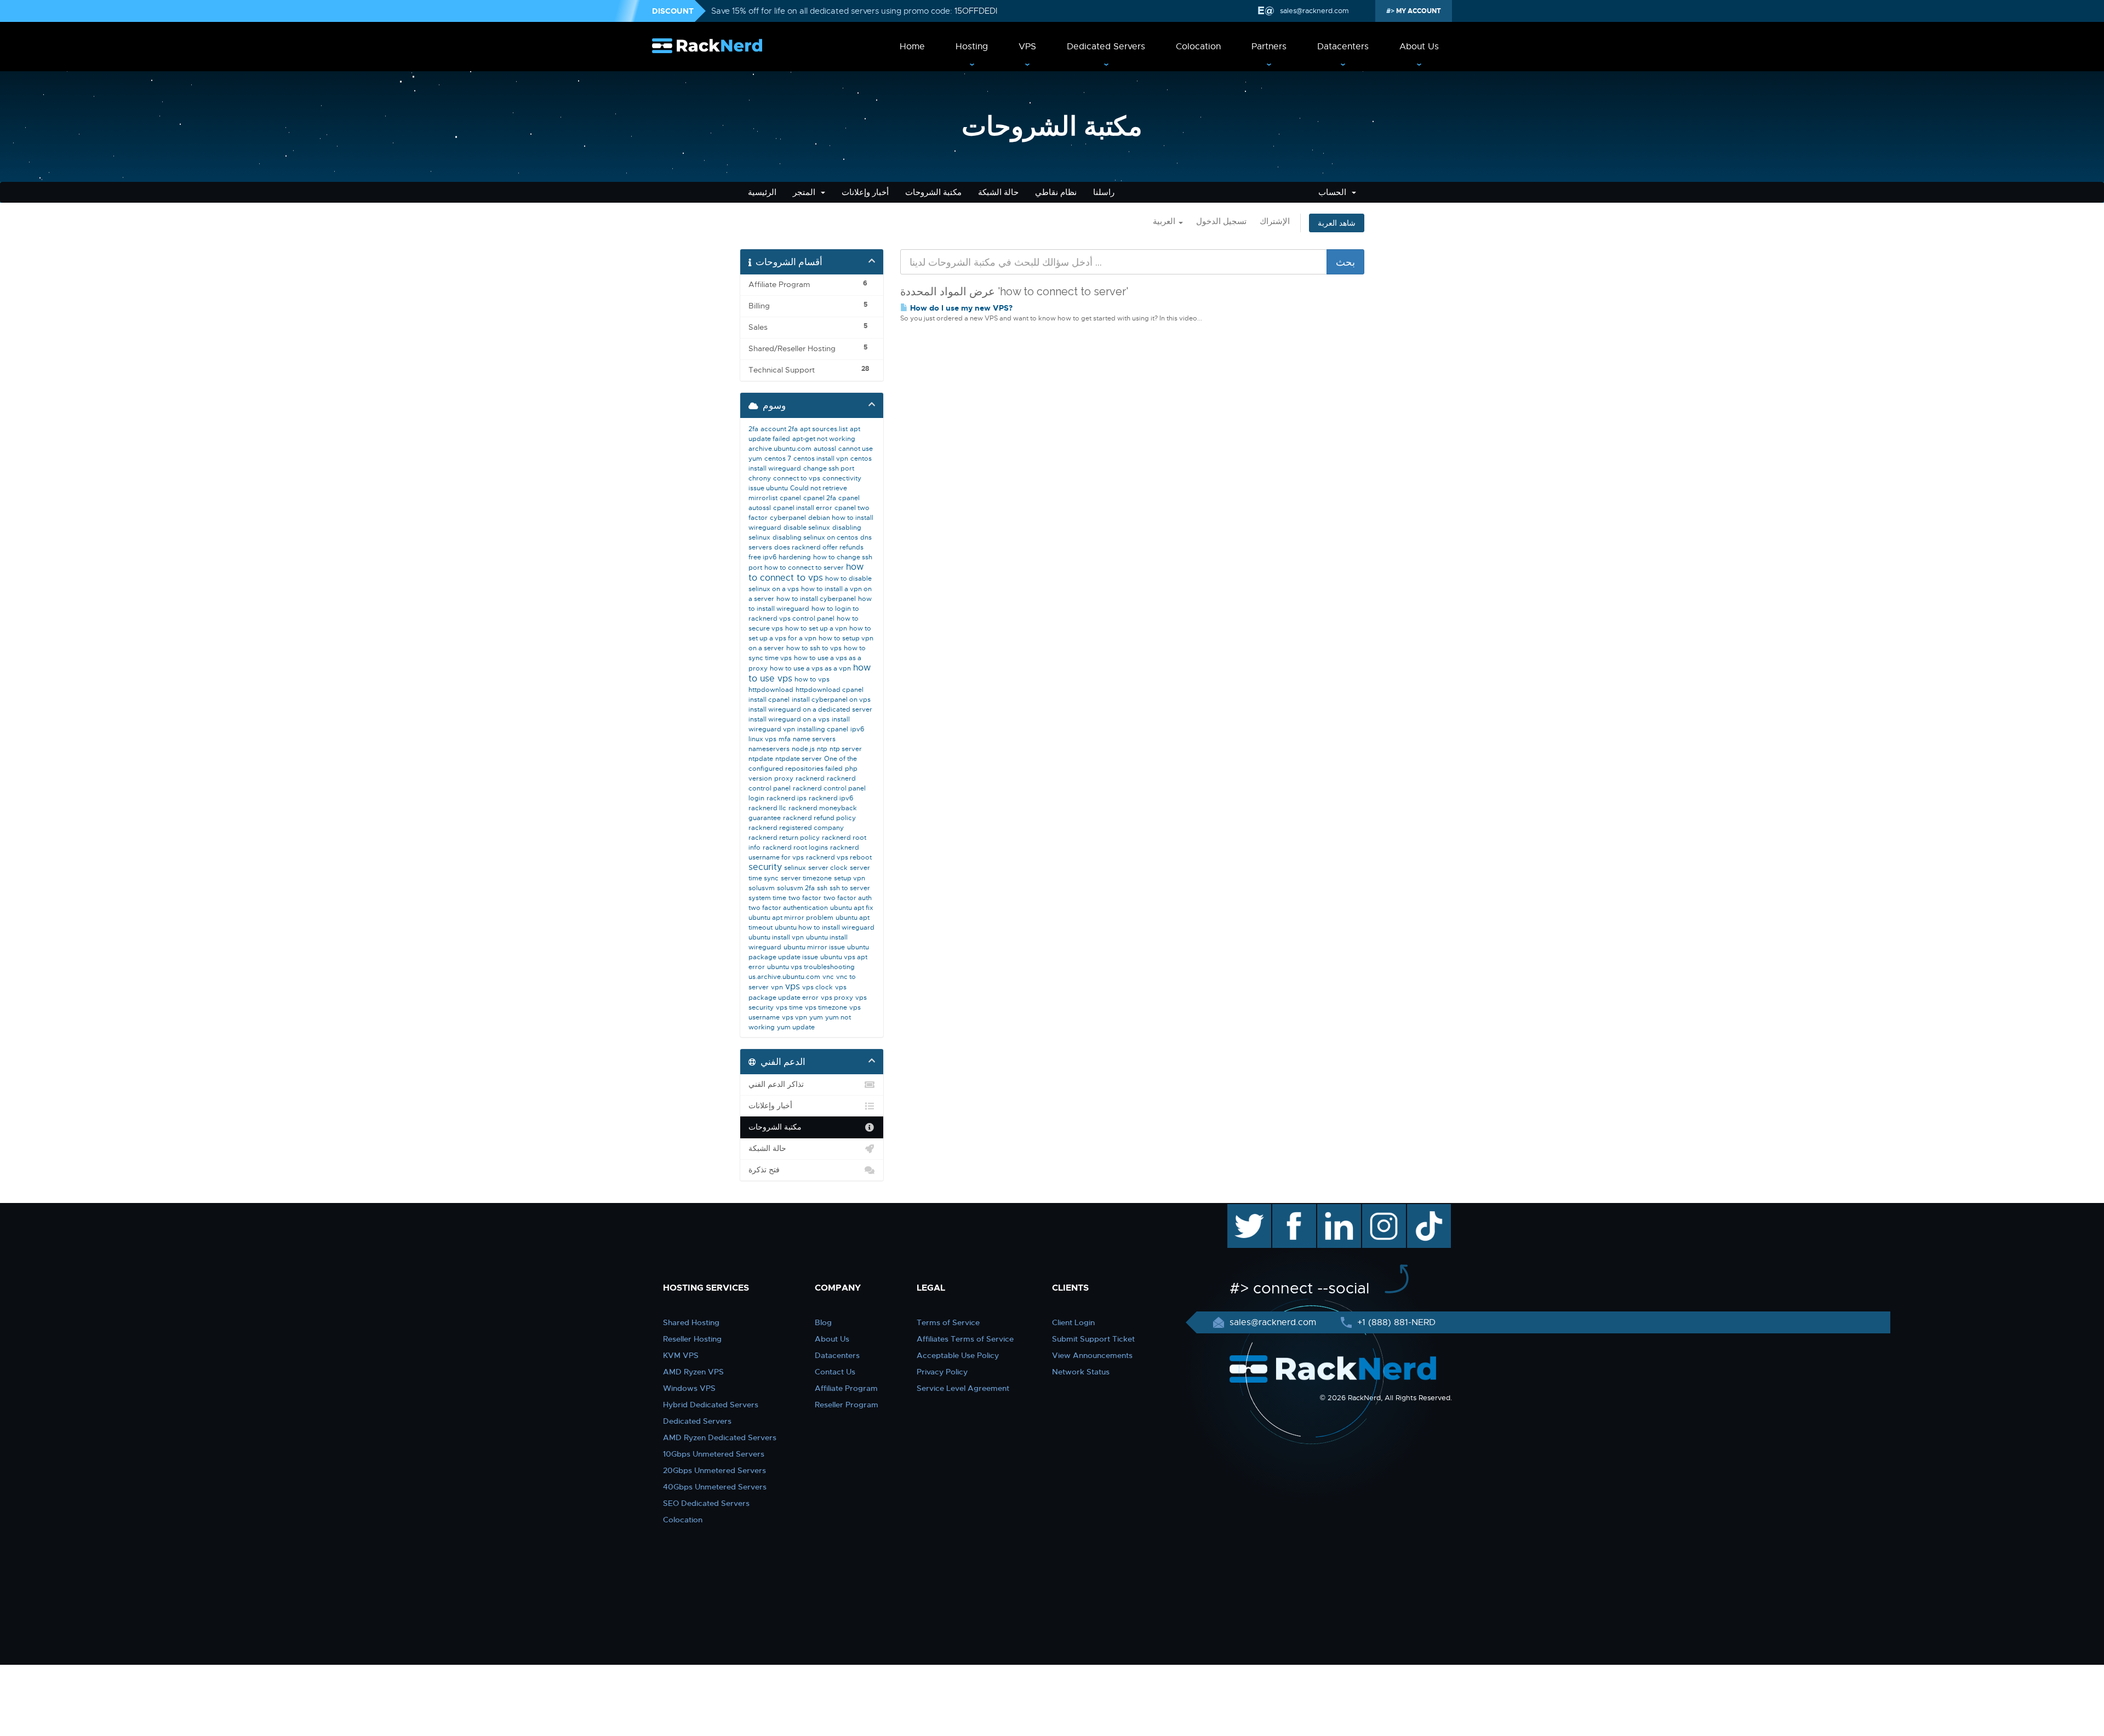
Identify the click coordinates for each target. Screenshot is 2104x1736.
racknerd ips (787, 798)
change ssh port (829, 468)
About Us (1419, 47)
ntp (822, 749)
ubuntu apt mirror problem (791, 918)
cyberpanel (788, 518)
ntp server (846, 749)
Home (912, 47)
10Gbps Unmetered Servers (714, 1454)
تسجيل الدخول (1221, 221)
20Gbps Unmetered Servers (714, 1470)
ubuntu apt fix (852, 908)
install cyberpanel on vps (831, 700)
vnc (828, 977)
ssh (822, 888)
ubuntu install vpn (776, 937)
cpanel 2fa (820, 498)
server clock (828, 868)
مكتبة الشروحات (933, 192)
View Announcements (1092, 1355)
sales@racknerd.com (1314, 11)
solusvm (762, 888)
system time (767, 898)
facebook (1292, 1210)
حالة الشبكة (998, 192)
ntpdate (761, 759)
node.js (803, 749)
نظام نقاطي (1056, 192)
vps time (789, 1007)
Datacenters (1343, 47)
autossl (825, 449)
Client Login (1073, 1322)
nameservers (769, 749)
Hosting (972, 47)
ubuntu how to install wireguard (825, 927)
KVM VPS (681, 1355)
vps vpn (794, 1017)
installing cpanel (823, 729)
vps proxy (837, 998)
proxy (784, 778)
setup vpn (850, 878)
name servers (814, 739)
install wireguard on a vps (789, 719)
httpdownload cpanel (830, 690)
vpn (777, 987)
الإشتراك (1275, 221)
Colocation (1198, 47)
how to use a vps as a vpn (810, 668)
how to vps (812, 679)
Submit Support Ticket (1093, 1339)
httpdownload (771, 690)
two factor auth (848, 898)
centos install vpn (821, 459)
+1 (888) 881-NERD (1395, 1322)
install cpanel (769, 700)
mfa (785, 739)
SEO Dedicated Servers (706, 1503)
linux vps (762, 739)
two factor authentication (788, 908)
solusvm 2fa (796, 888)
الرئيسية (762, 192)
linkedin (1333, 1210)
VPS (1027, 47)
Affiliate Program (846, 1388)
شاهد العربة (1337, 223)
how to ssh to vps (814, 648)
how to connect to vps (806, 572)
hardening (795, 557)
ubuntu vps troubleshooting (811, 967)
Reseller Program (847, 1405)
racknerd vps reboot (839, 857)
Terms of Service (948, 1322)
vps (793, 987)
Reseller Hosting (692, 1339)
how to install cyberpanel (816, 599)
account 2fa (779, 429)
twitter (1241, 1210)
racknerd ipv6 (831, 798)
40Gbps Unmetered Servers (715, 1487)
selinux (795, 868)
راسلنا (1104, 192)
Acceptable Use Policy (958, 1355)
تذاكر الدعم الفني (776, 1084)
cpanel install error (803, 508)
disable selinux (807, 528)
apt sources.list (824, 429)
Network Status (1081, 1372)
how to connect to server (804, 568)
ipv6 (857, 729)
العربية (1165, 221)
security (765, 867)
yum (816, 1017)
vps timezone (826, 1007)
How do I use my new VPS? (960, 308)
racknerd (810, 778)
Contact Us (835, 1372)
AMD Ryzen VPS (693, 1372)
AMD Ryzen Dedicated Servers (720, 1437)
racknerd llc (767, 808)
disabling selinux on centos (815, 537)
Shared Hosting (691, 1322)
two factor (805, 898)
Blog (823, 1322)
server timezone (806, 878)
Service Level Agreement (963, 1388)
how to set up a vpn (816, 628)
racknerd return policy (784, 838)
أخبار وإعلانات (865, 192)
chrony (760, 478)
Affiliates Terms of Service (965, 1339)
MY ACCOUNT (1418, 11)
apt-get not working (824, 439)
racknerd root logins (795, 847)
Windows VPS (689, 1388)
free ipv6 (762, 557)
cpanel (790, 498)
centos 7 (778, 459)
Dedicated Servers (1106, 47)
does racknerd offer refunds (819, 547)
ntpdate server (799, 759)
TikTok (1421, 1210)
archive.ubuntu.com (780, 449)
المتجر (806, 192)
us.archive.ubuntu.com (784, 977)
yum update (796, 1027)
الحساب (1334, 192)
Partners (1269, 47)
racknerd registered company (796, 828)
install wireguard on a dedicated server (810, 709)
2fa (753, 429)
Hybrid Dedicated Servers (711, 1405)
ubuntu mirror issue (814, 947)
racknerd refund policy (819, 818)
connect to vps (797, 478)
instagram (1383, 1210)
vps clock (817, 987)
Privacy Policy (942, 1372)
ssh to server (850, 888)
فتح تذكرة (764, 1170)
